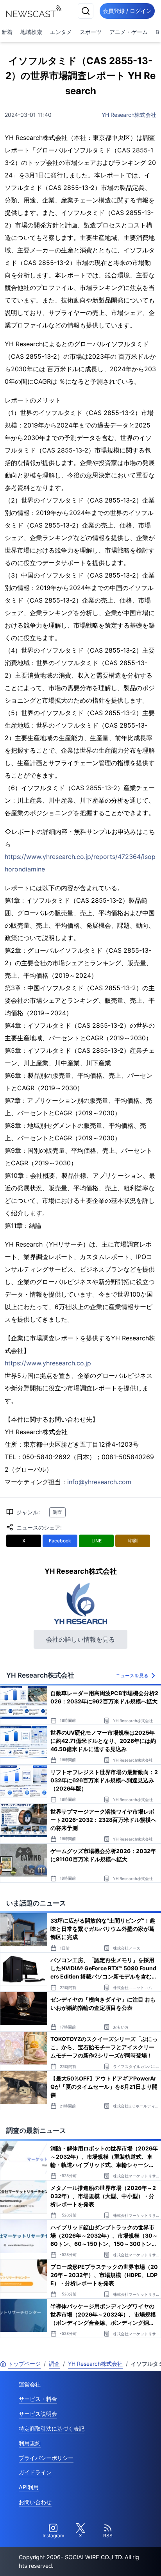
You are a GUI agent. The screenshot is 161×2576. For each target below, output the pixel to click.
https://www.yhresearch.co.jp (48, 1363)
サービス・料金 (38, 2399)
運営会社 (30, 2384)
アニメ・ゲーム (129, 32)
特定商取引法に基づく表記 (52, 2428)
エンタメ (61, 32)
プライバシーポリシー (46, 2458)
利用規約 (30, 2443)
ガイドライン (35, 2472)
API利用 (29, 2487)
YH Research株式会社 (129, 115)
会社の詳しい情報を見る (80, 1639)
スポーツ (91, 32)
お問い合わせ (35, 2502)
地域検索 (31, 32)
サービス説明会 (38, 2414)
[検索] (86, 11)
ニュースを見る (132, 1675)
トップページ (24, 2364)
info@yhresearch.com (99, 1482)
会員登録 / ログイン (127, 11)
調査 (57, 1512)
